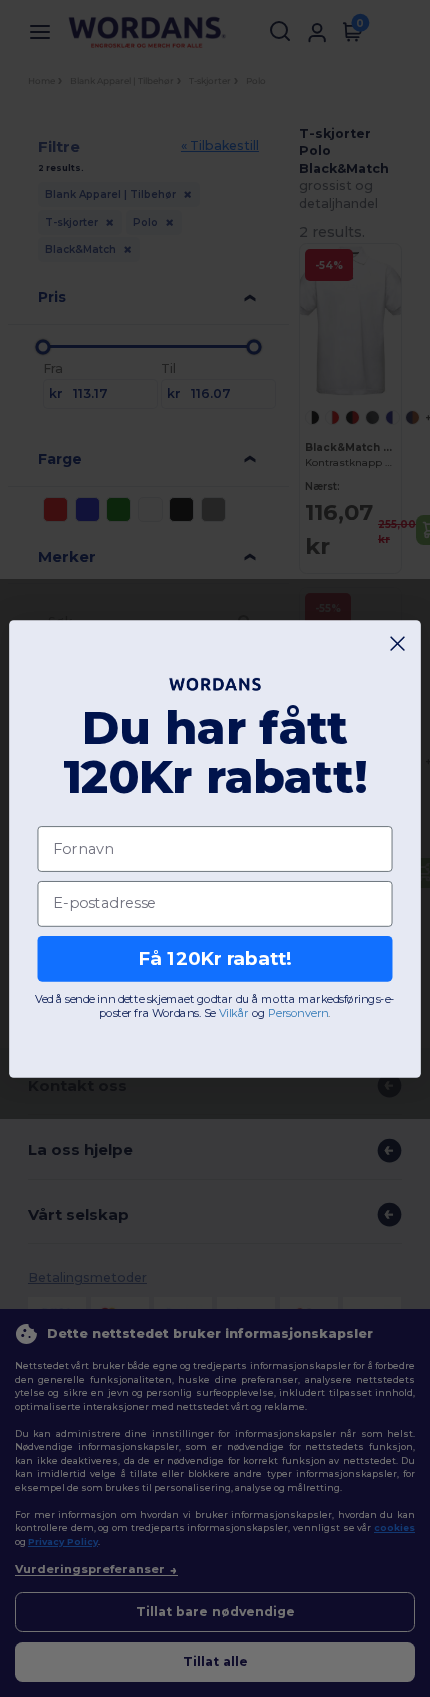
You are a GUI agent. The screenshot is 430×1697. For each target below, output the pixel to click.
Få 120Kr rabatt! (215, 958)
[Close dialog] (398, 643)
